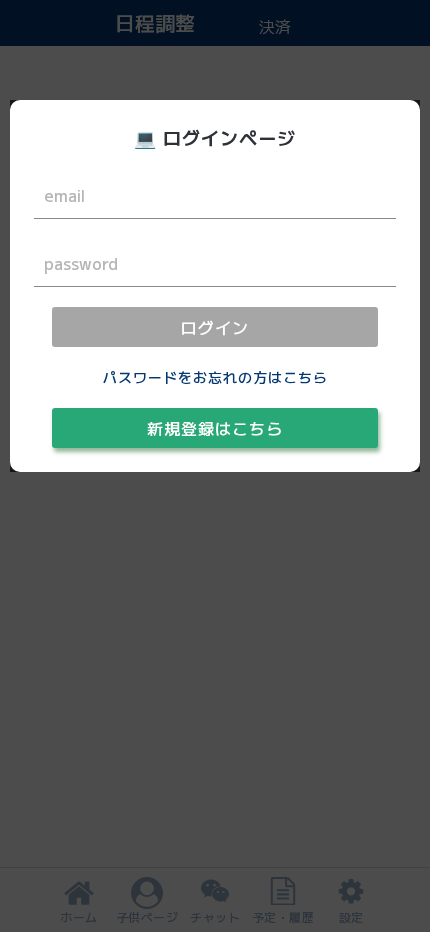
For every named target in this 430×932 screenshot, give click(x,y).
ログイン (215, 327)
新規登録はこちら (215, 428)
